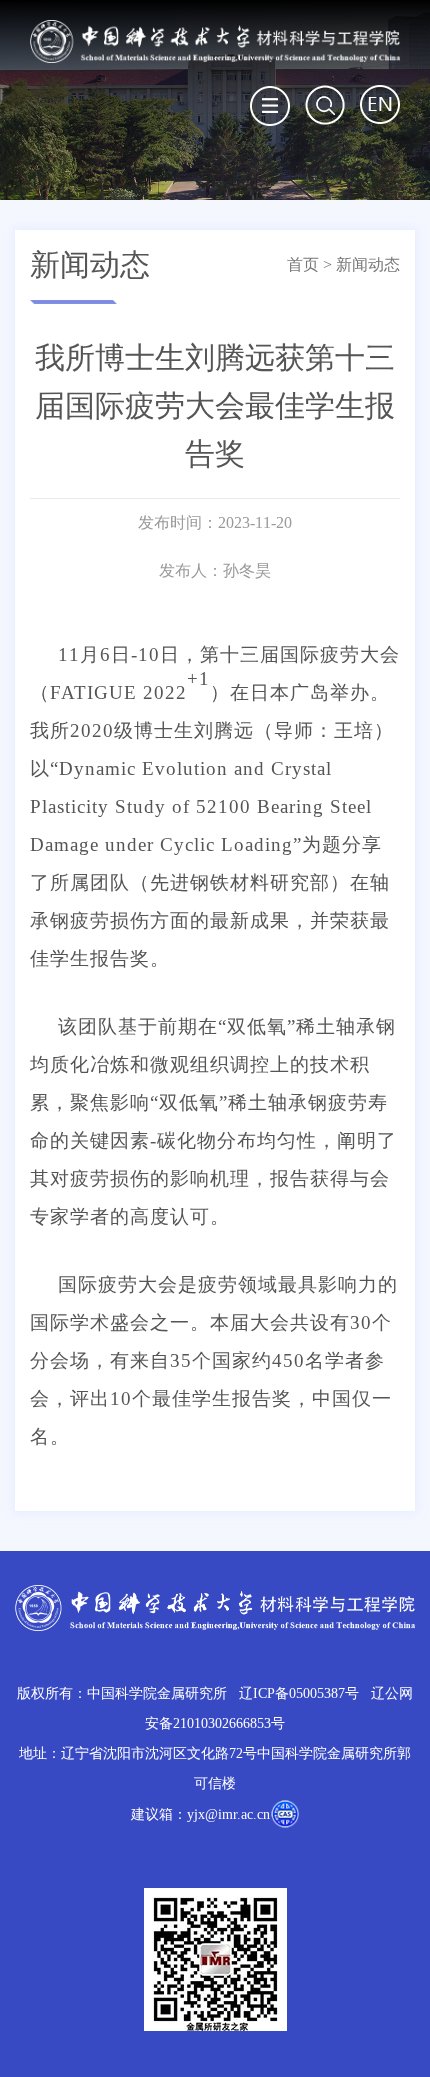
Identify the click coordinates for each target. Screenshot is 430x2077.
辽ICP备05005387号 (299, 1693)
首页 (303, 264)
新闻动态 (368, 264)
